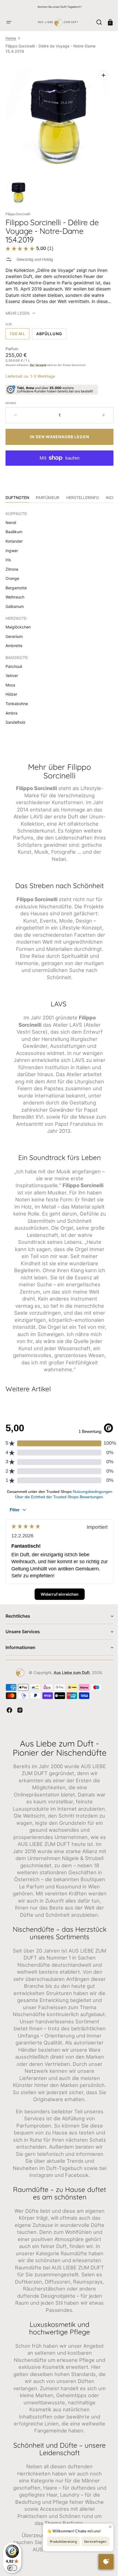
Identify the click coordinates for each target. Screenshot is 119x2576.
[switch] (12, 2568)
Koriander (14, 537)
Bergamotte (16, 584)
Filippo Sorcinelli (18, 210)
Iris (8, 556)
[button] (9, 22)
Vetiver (12, 671)
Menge (11, 399)
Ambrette (14, 641)
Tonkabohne (17, 699)
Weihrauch (15, 593)
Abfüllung (51, 331)
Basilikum (14, 528)
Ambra (11, 709)
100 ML (20, 331)
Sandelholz (15, 718)
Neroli (11, 518)
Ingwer (12, 546)
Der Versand (38, 361)
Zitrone (12, 565)
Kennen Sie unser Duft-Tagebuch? (60, 7)
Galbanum (15, 602)
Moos (10, 681)
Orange (12, 574)
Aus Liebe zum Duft (70, 1688)
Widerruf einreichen (57, 1609)
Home (11, 38)
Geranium (14, 632)
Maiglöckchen (18, 623)
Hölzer (11, 690)
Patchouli (14, 662)
